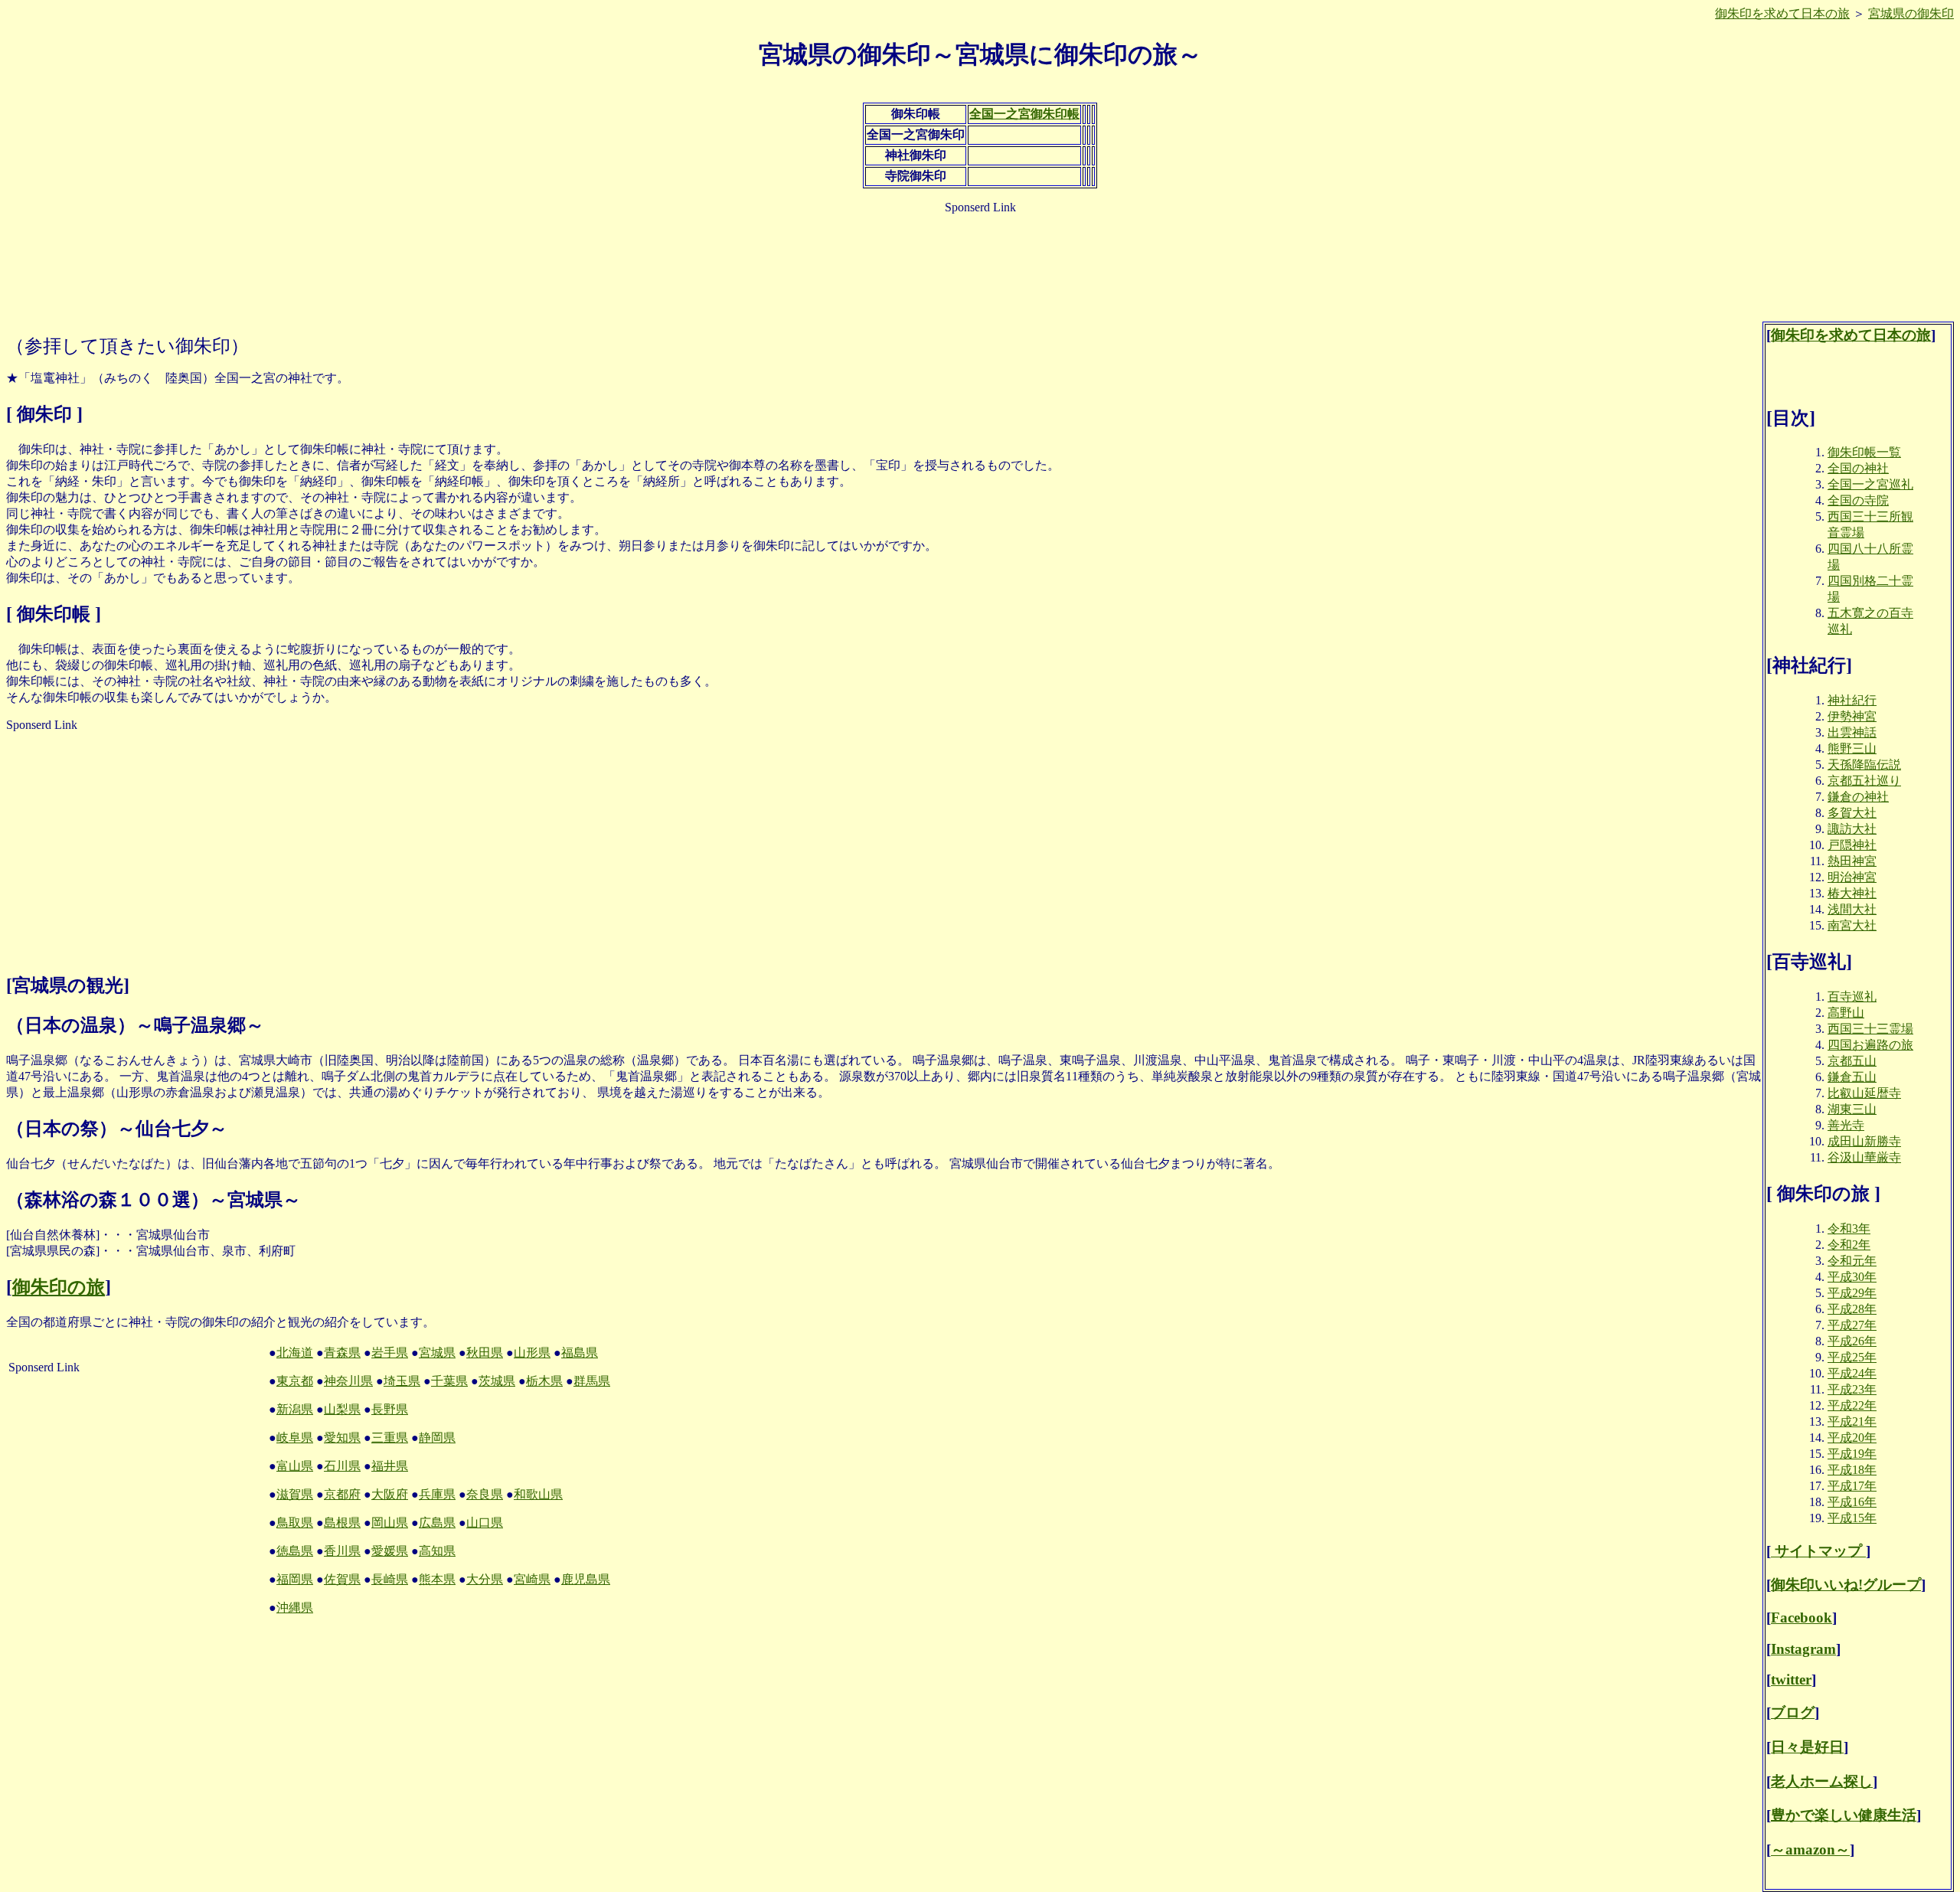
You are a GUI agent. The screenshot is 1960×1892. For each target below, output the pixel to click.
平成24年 (1852, 1373)
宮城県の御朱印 (1911, 13)
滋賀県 (295, 1494)
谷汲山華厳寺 (1864, 1157)
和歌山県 (538, 1494)
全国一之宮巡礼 (1870, 484)
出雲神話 (1852, 732)
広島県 (437, 1523)
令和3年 (1849, 1229)
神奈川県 (348, 1381)
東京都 (295, 1381)
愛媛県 (390, 1551)
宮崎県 (532, 1579)
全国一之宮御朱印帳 (1024, 114)
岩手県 (390, 1353)
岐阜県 (295, 1438)
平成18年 (1852, 1470)
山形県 (532, 1353)
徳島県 (295, 1551)
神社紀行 (1852, 700)
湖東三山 (1852, 1109)
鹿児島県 (586, 1579)
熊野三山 (1852, 748)
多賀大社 (1852, 813)
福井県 (390, 1466)
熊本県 (437, 1579)
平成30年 (1852, 1277)
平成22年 (1852, 1405)
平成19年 (1852, 1454)
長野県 (390, 1409)
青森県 (342, 1353)
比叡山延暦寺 (1864, 1093)
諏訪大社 (1852, 829)
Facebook (1802, 1618)
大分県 (485, 1579)
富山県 (295, 1466)
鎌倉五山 (1852, 1077)
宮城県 (437, 1353)
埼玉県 (402, 1381)
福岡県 (295, 1579)
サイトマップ (1818, 1551)
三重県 (390, 1438)
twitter (1791, 1680)
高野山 (1846, 1013)
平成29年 (1852, 1293)
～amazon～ (1810, 1850)
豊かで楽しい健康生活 (1844, 1815)
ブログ (1793, 1712)
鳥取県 (295, 1523)
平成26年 (1852, 1341)
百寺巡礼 (1852, 997)
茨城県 (497, 1381)
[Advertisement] (980, 261)
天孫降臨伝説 (1864, 765)
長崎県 (390, 1579)
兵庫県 (437, 1494)
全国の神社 (1858, 468)
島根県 (342, 1523)
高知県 (437, 1551)
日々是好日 (1807, 1747)
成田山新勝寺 (1864, 1141)
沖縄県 (295, 1608)
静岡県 (437, 1438)
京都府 (342, 1494)
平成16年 (1852, 1502)
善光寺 (1846, 1125)
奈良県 (485, 1494)
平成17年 (1852, 1486)
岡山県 (390, 1523)
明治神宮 (1852, 877)
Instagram (1803, 1649)
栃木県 (544, 1381)
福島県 (580, 1353)
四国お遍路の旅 (1870, 1045)
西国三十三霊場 (1870, 1029)
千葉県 (449, 1381)
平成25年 (1852, 1357)
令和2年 (1849, 1245)
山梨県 (342, 1409)
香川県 (342, 1551)
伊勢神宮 (1852, 716)
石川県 (342, 1466)
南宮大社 (1852, 925)
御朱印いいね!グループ (1846, 1585)
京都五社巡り (1864, 781)
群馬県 (592, 1381)
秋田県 (485, 1353)
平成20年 (1852, 1438)
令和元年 (1852, 1261)
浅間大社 (1852, 909)
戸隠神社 (1852, 845)
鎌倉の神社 (1858, 797)
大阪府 (390, 1494)
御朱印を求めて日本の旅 (1782, 13)
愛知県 (342, 1438)
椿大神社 (1852, 893)
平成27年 (1852, 1325)
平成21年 (1852, 1421)
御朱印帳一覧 (1864, 452)
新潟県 (295, 1409)
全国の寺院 (1858, 500)
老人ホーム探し (1822, 1781)
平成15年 (1852, 1518)
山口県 (485, 1523)
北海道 (295, 1353)
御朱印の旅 (59, 1287)
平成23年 (1852, 1389)
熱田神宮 (1852, 861)
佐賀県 (342, 1579)
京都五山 (1852, 1061)
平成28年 (1852, 1309)
